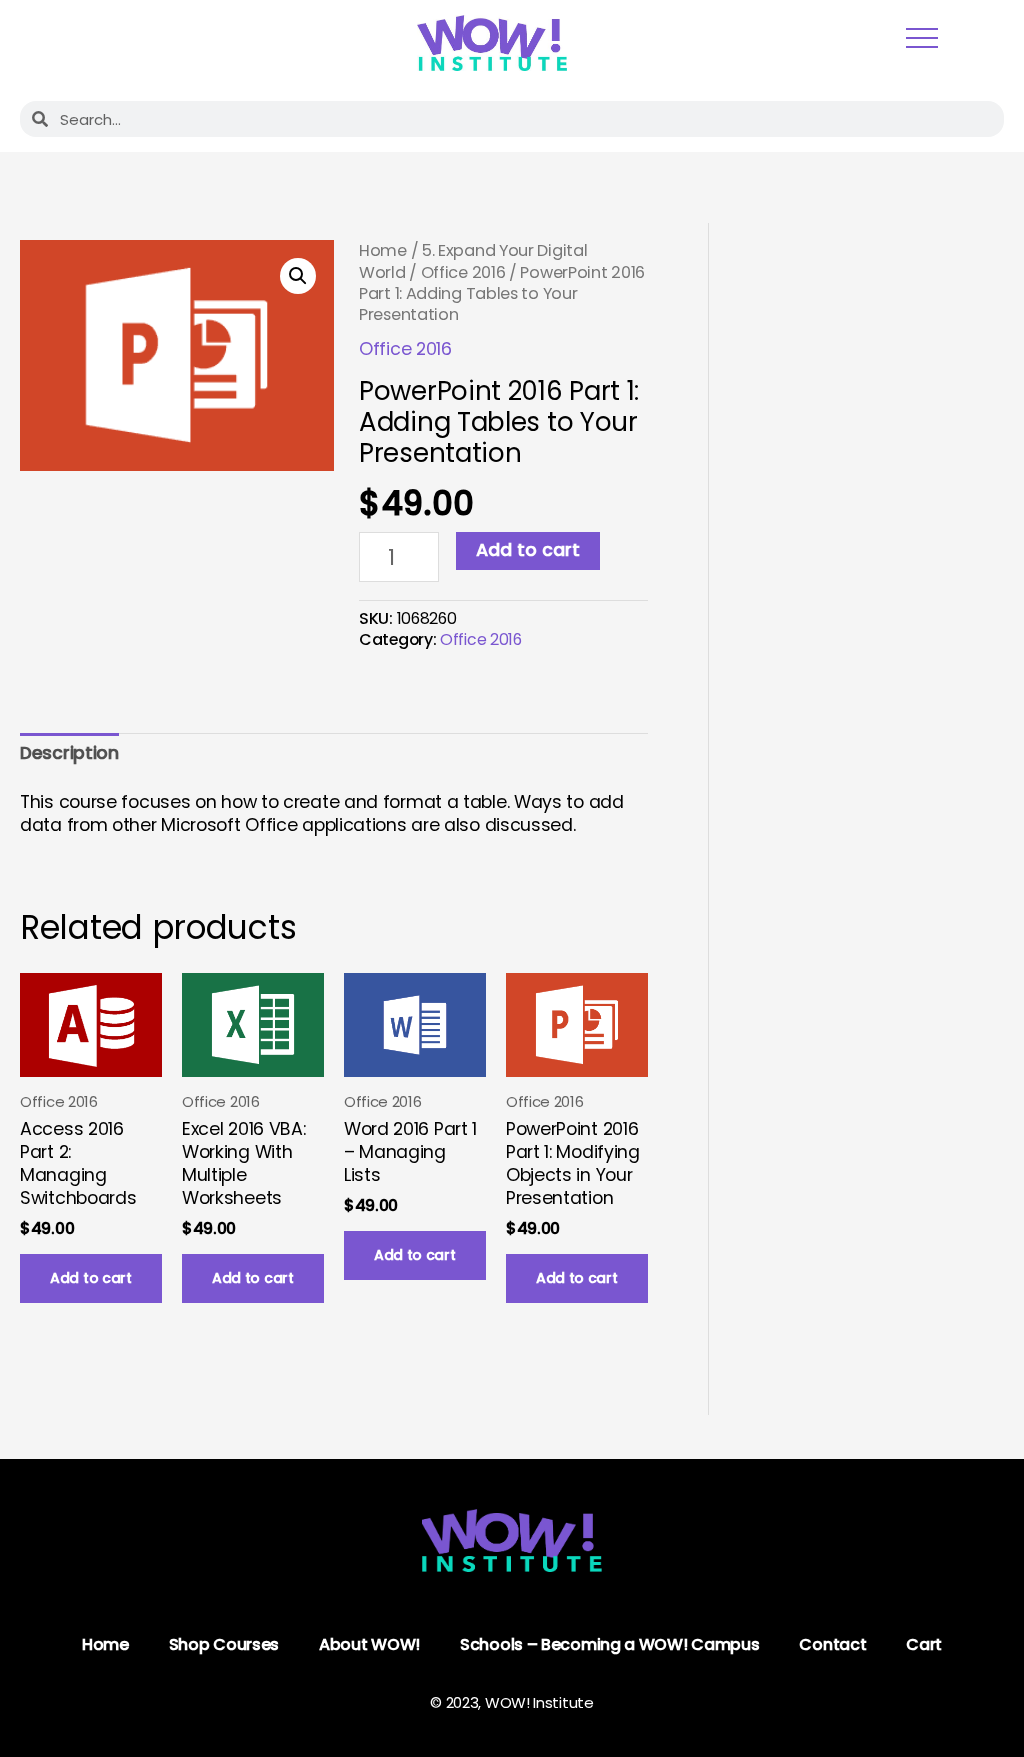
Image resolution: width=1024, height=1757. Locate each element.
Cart (924, 1644)
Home (383, 250)
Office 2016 (463, 272)
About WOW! (369, 1644)
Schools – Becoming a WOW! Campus (609, 1644)
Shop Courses (224, 1644)
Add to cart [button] (91, 1278)
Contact (832, 1644)
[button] (298, 276)
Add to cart (528, 550)
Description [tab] (69, 753)
